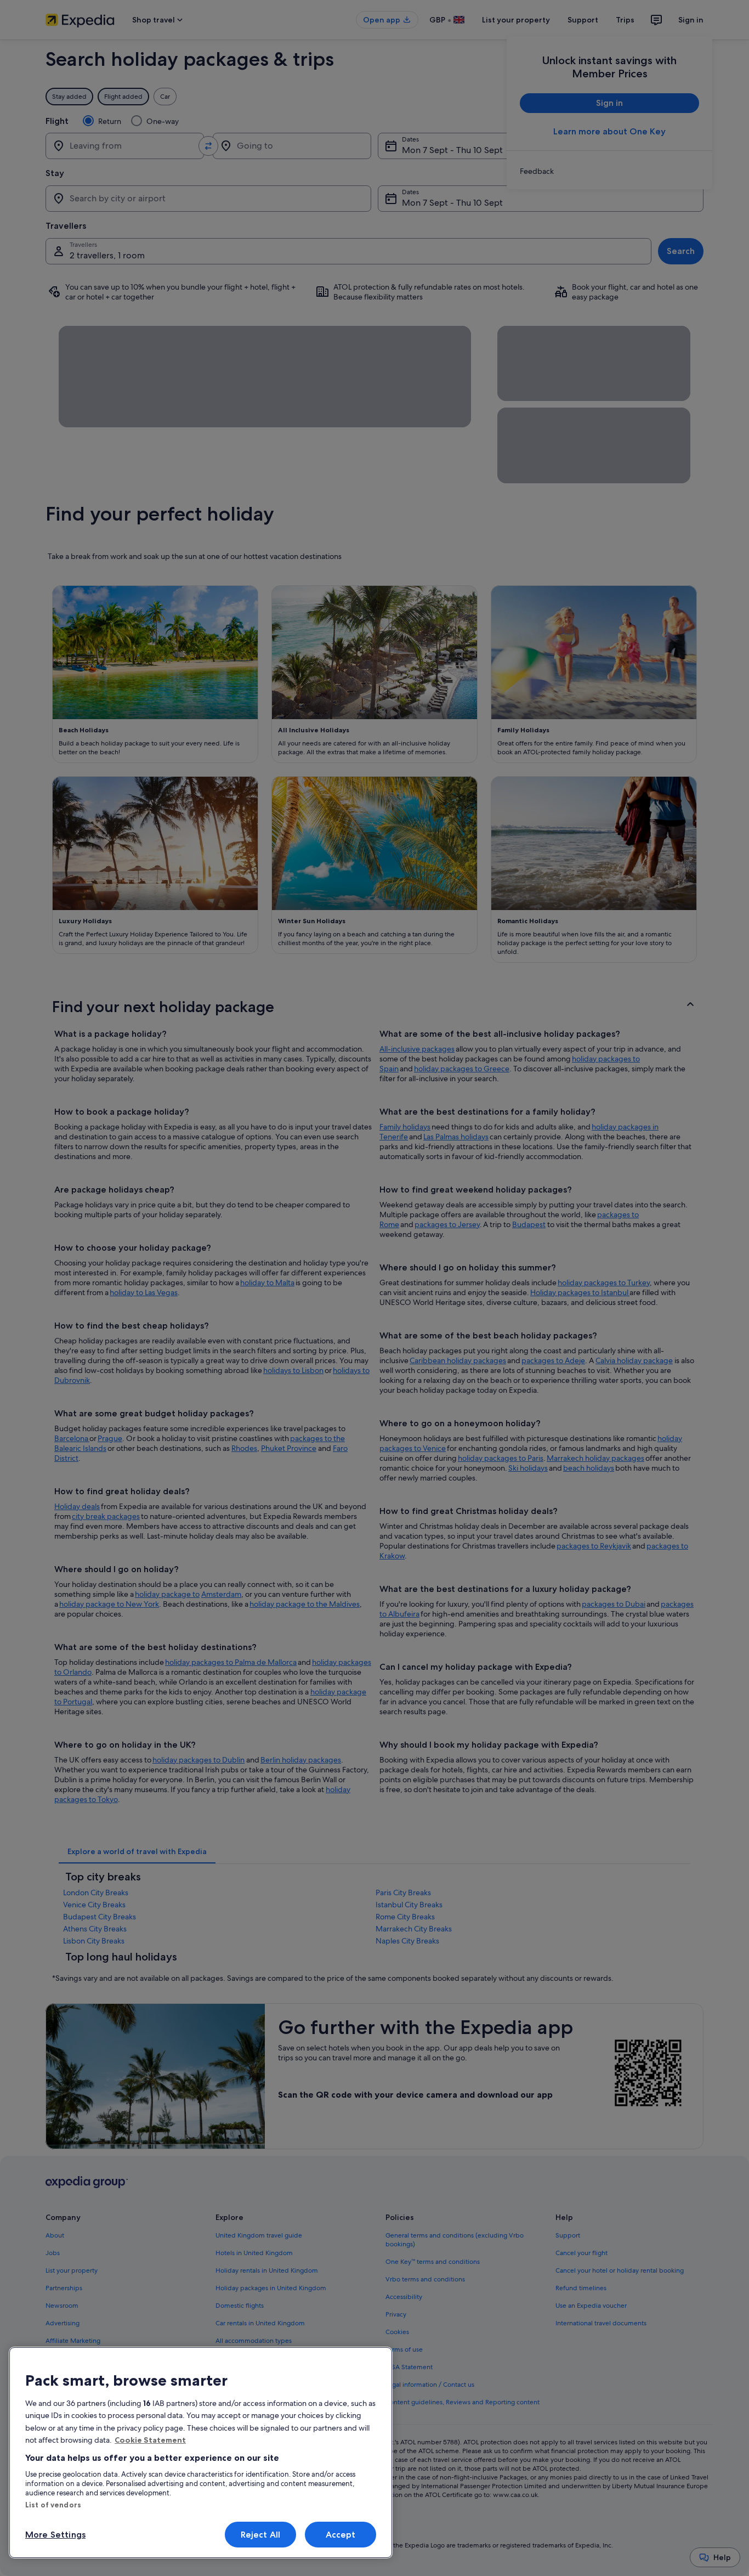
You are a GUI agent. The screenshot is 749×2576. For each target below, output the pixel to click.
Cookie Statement (150, 2440)
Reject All (261, 2535)
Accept (341, 2535)
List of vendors (53, 2505)
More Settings (55, 2535)
